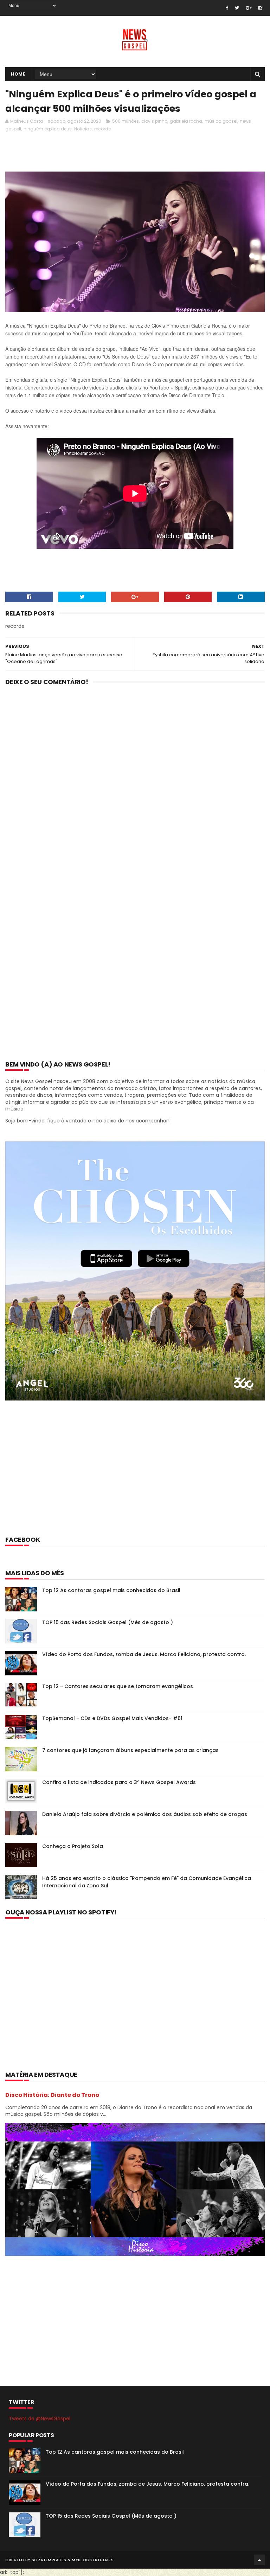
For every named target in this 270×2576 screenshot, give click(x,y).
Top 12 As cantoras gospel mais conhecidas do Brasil (111, 1590)
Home (18, 74)
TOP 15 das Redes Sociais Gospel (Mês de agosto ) (108, 1622)
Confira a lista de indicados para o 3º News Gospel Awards (119, 1782)
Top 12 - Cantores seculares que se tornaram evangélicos (118, 1686)
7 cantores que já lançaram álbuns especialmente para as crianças (130, 1750)
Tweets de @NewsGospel (40, 2419)
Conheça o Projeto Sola (73, 1846)
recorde (102, 129)
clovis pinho (154, 121)
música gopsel (221, 121)
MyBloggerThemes (93, 2560)
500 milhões (126, 121)
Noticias (83, 129)
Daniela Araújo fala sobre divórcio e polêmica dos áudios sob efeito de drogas (145, 1814)
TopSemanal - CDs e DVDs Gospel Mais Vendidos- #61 (112, 1718)
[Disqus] (135, 783)
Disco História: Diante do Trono (52, 2095)
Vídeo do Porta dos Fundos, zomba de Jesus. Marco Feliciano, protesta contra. (144, 1654)
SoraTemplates (49, 2560)
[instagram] (260, 8)
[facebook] (227, 8)
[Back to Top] (259, 2560)
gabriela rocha (186, 121)
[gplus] (249, 8)
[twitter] (237, 8)
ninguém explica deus (48, 129)
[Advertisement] (133, 154)
